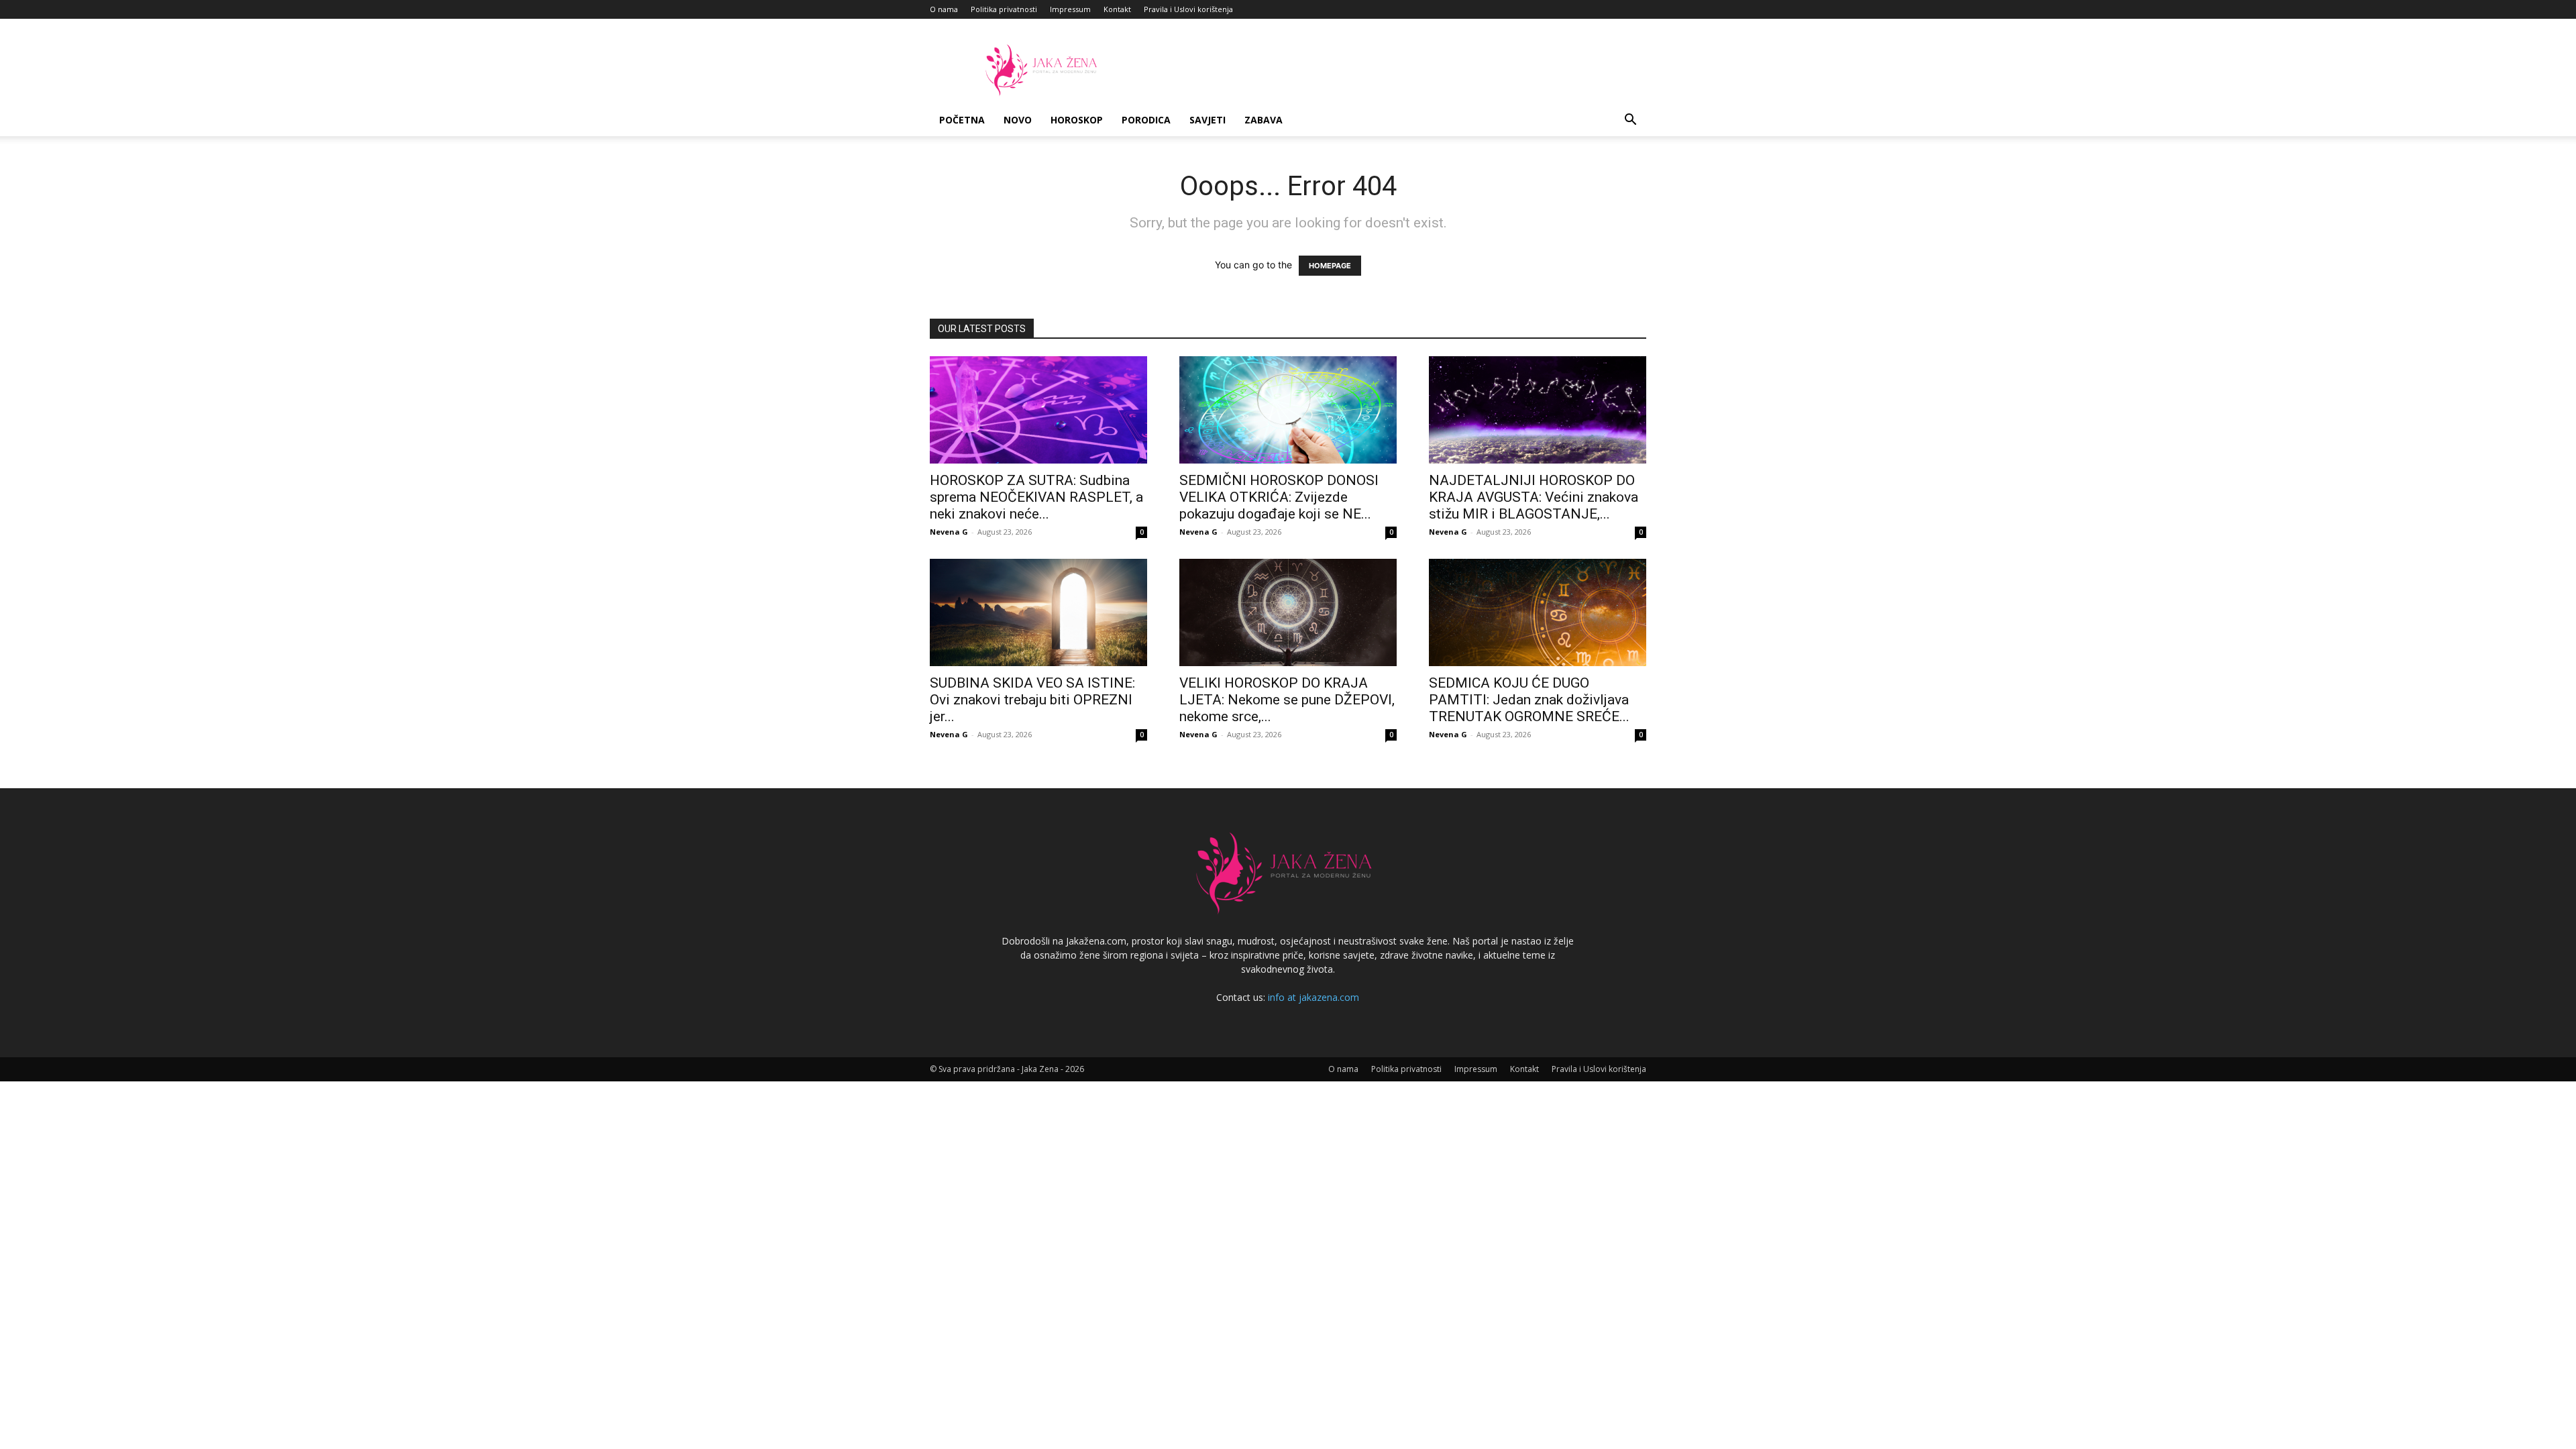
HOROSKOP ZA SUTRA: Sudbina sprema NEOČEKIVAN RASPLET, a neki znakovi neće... (1036, 497)
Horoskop (1077, 120)
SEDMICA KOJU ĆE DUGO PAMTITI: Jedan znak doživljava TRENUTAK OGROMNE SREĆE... (1529, 700)
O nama (944, 9)
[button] (1630, 121)
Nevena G (949, 532)
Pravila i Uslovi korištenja (1188, 9)
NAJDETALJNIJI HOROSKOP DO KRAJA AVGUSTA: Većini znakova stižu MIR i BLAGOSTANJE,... (1534, 497)
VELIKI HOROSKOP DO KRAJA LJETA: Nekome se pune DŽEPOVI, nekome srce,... (1287, 700)
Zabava (1264, 120)
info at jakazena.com (1313, 997)
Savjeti (1207, 120)
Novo (1018, 120)
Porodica (1146, 120)
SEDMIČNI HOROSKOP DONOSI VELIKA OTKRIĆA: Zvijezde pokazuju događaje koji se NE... (1279, 497)
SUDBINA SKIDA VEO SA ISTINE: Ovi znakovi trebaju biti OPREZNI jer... (1032, 700)
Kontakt (1117, 9)
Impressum (1070, 9)
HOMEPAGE (1330, 266)
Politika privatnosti (1004, 9)
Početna (962, 120)
